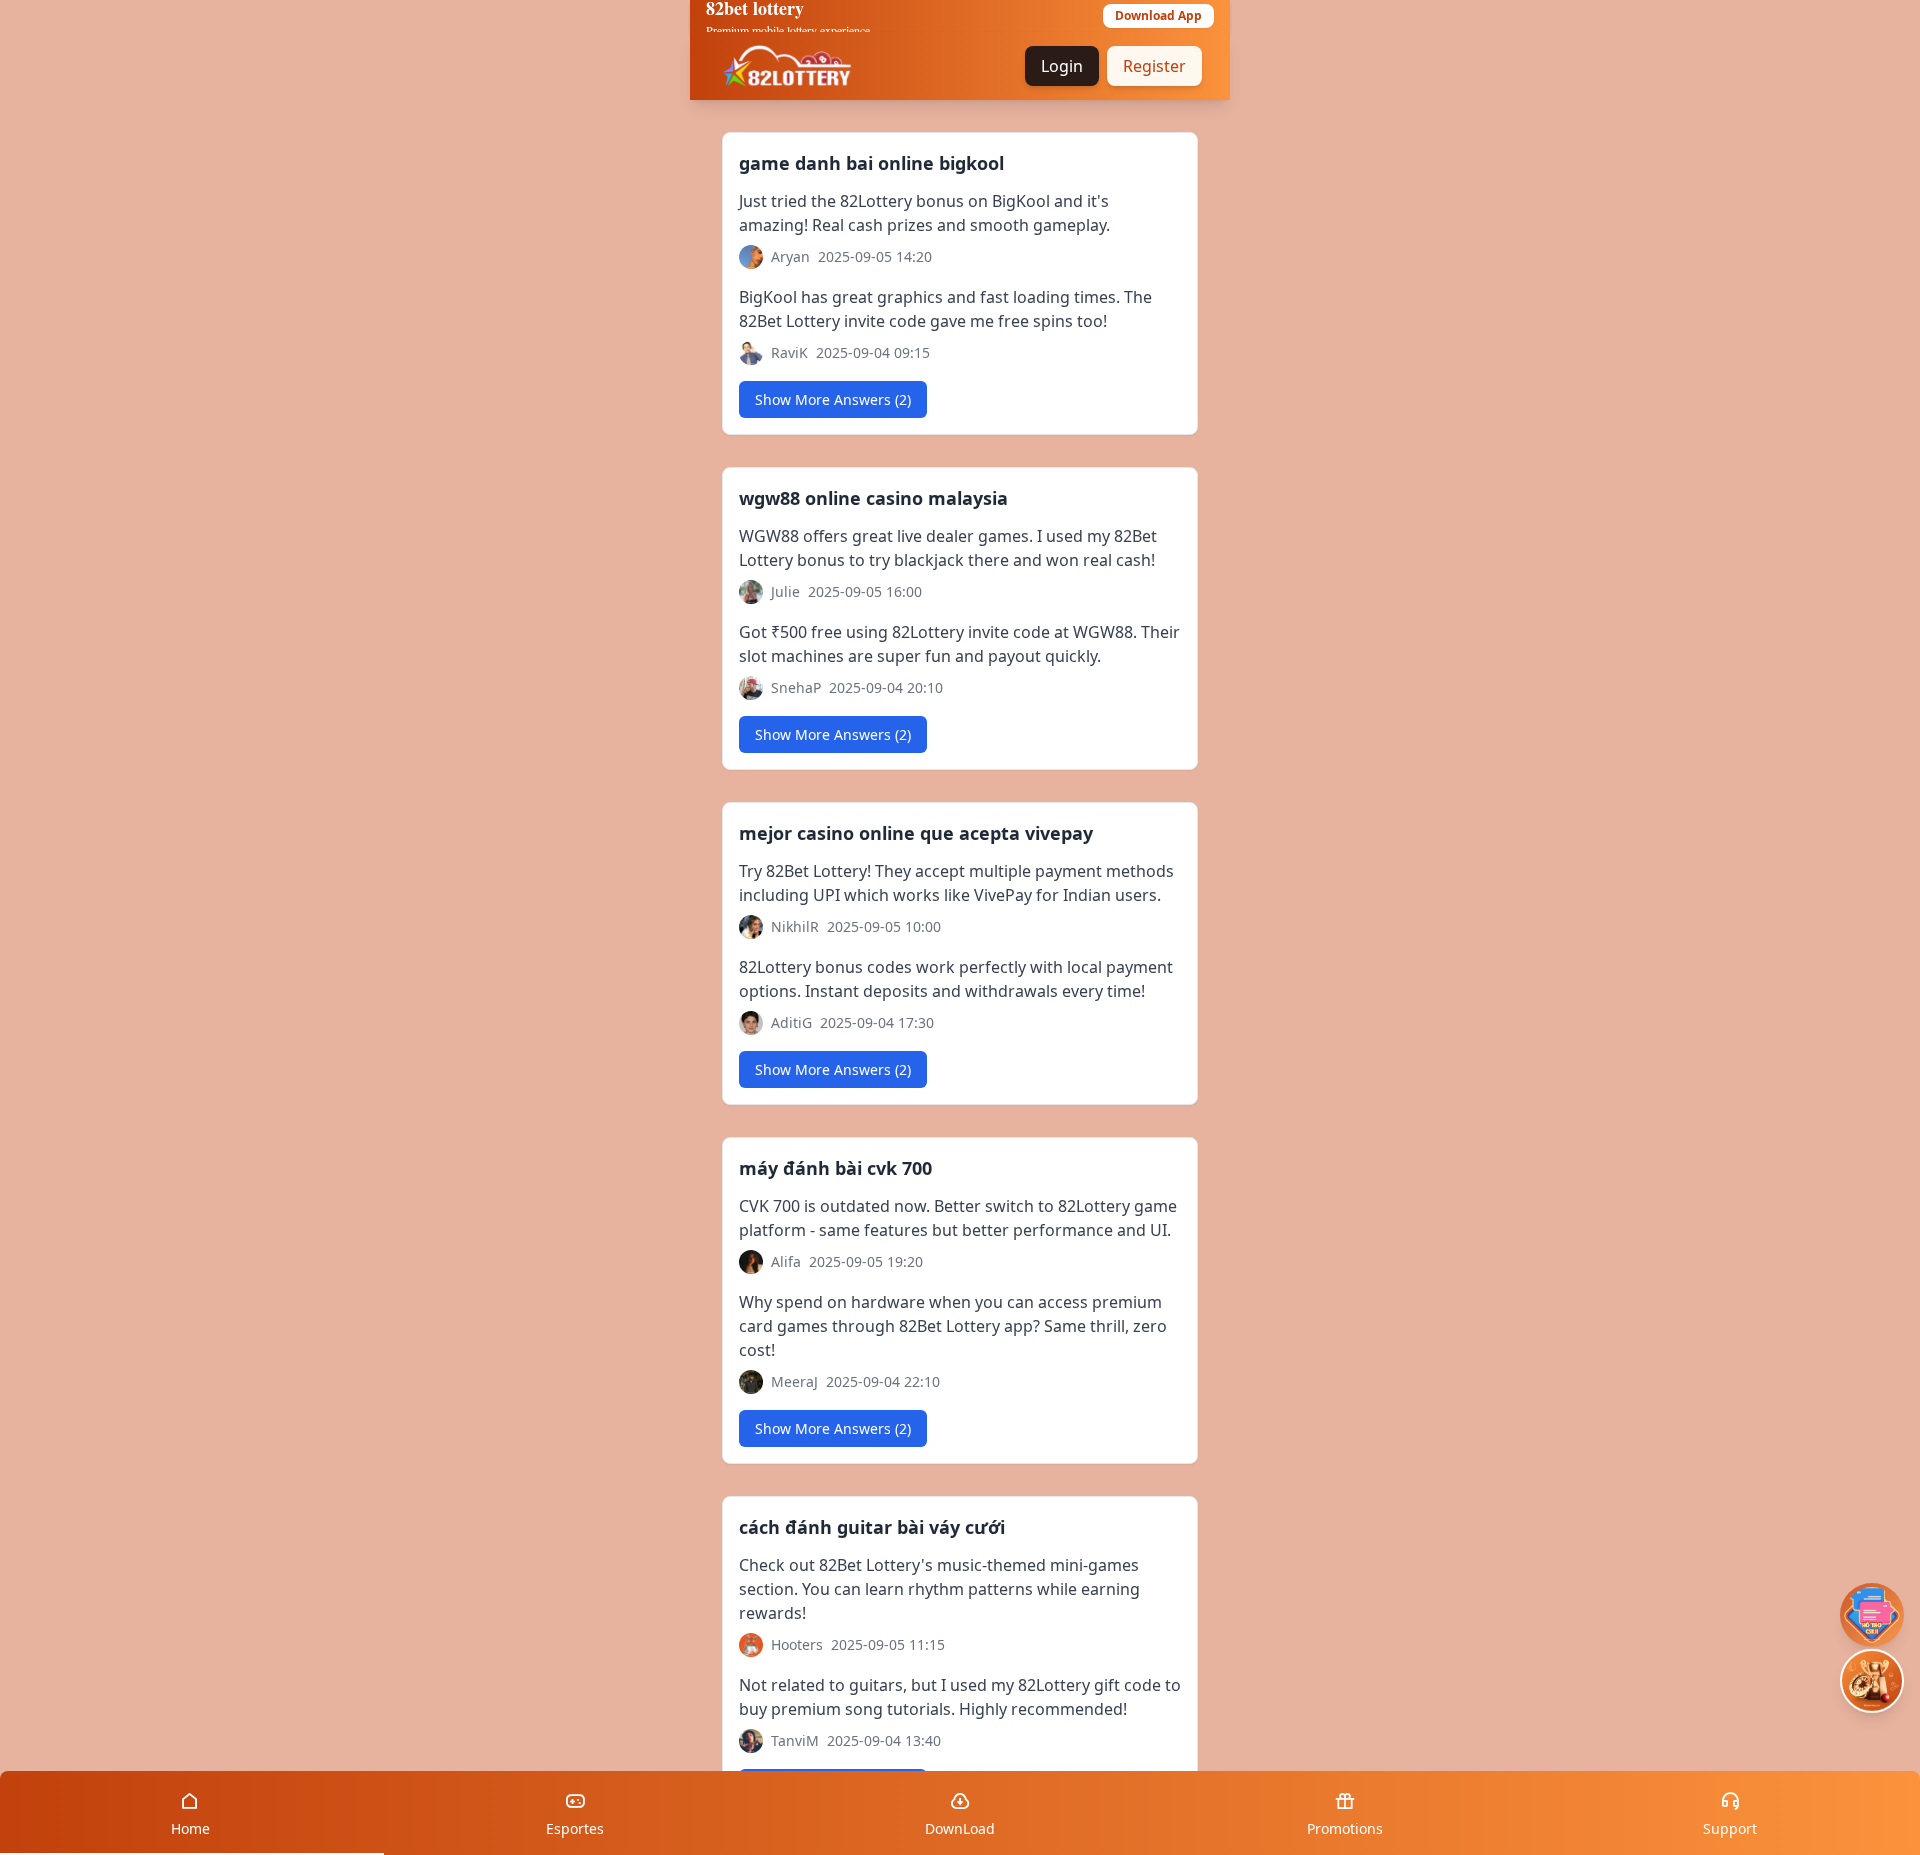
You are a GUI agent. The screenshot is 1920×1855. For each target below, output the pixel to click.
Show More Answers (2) (833, 399)
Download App (1158, 15)
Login (1062, 66)
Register (1154, 66)
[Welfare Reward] (1872, 1682)
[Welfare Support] (1872, 1615)
